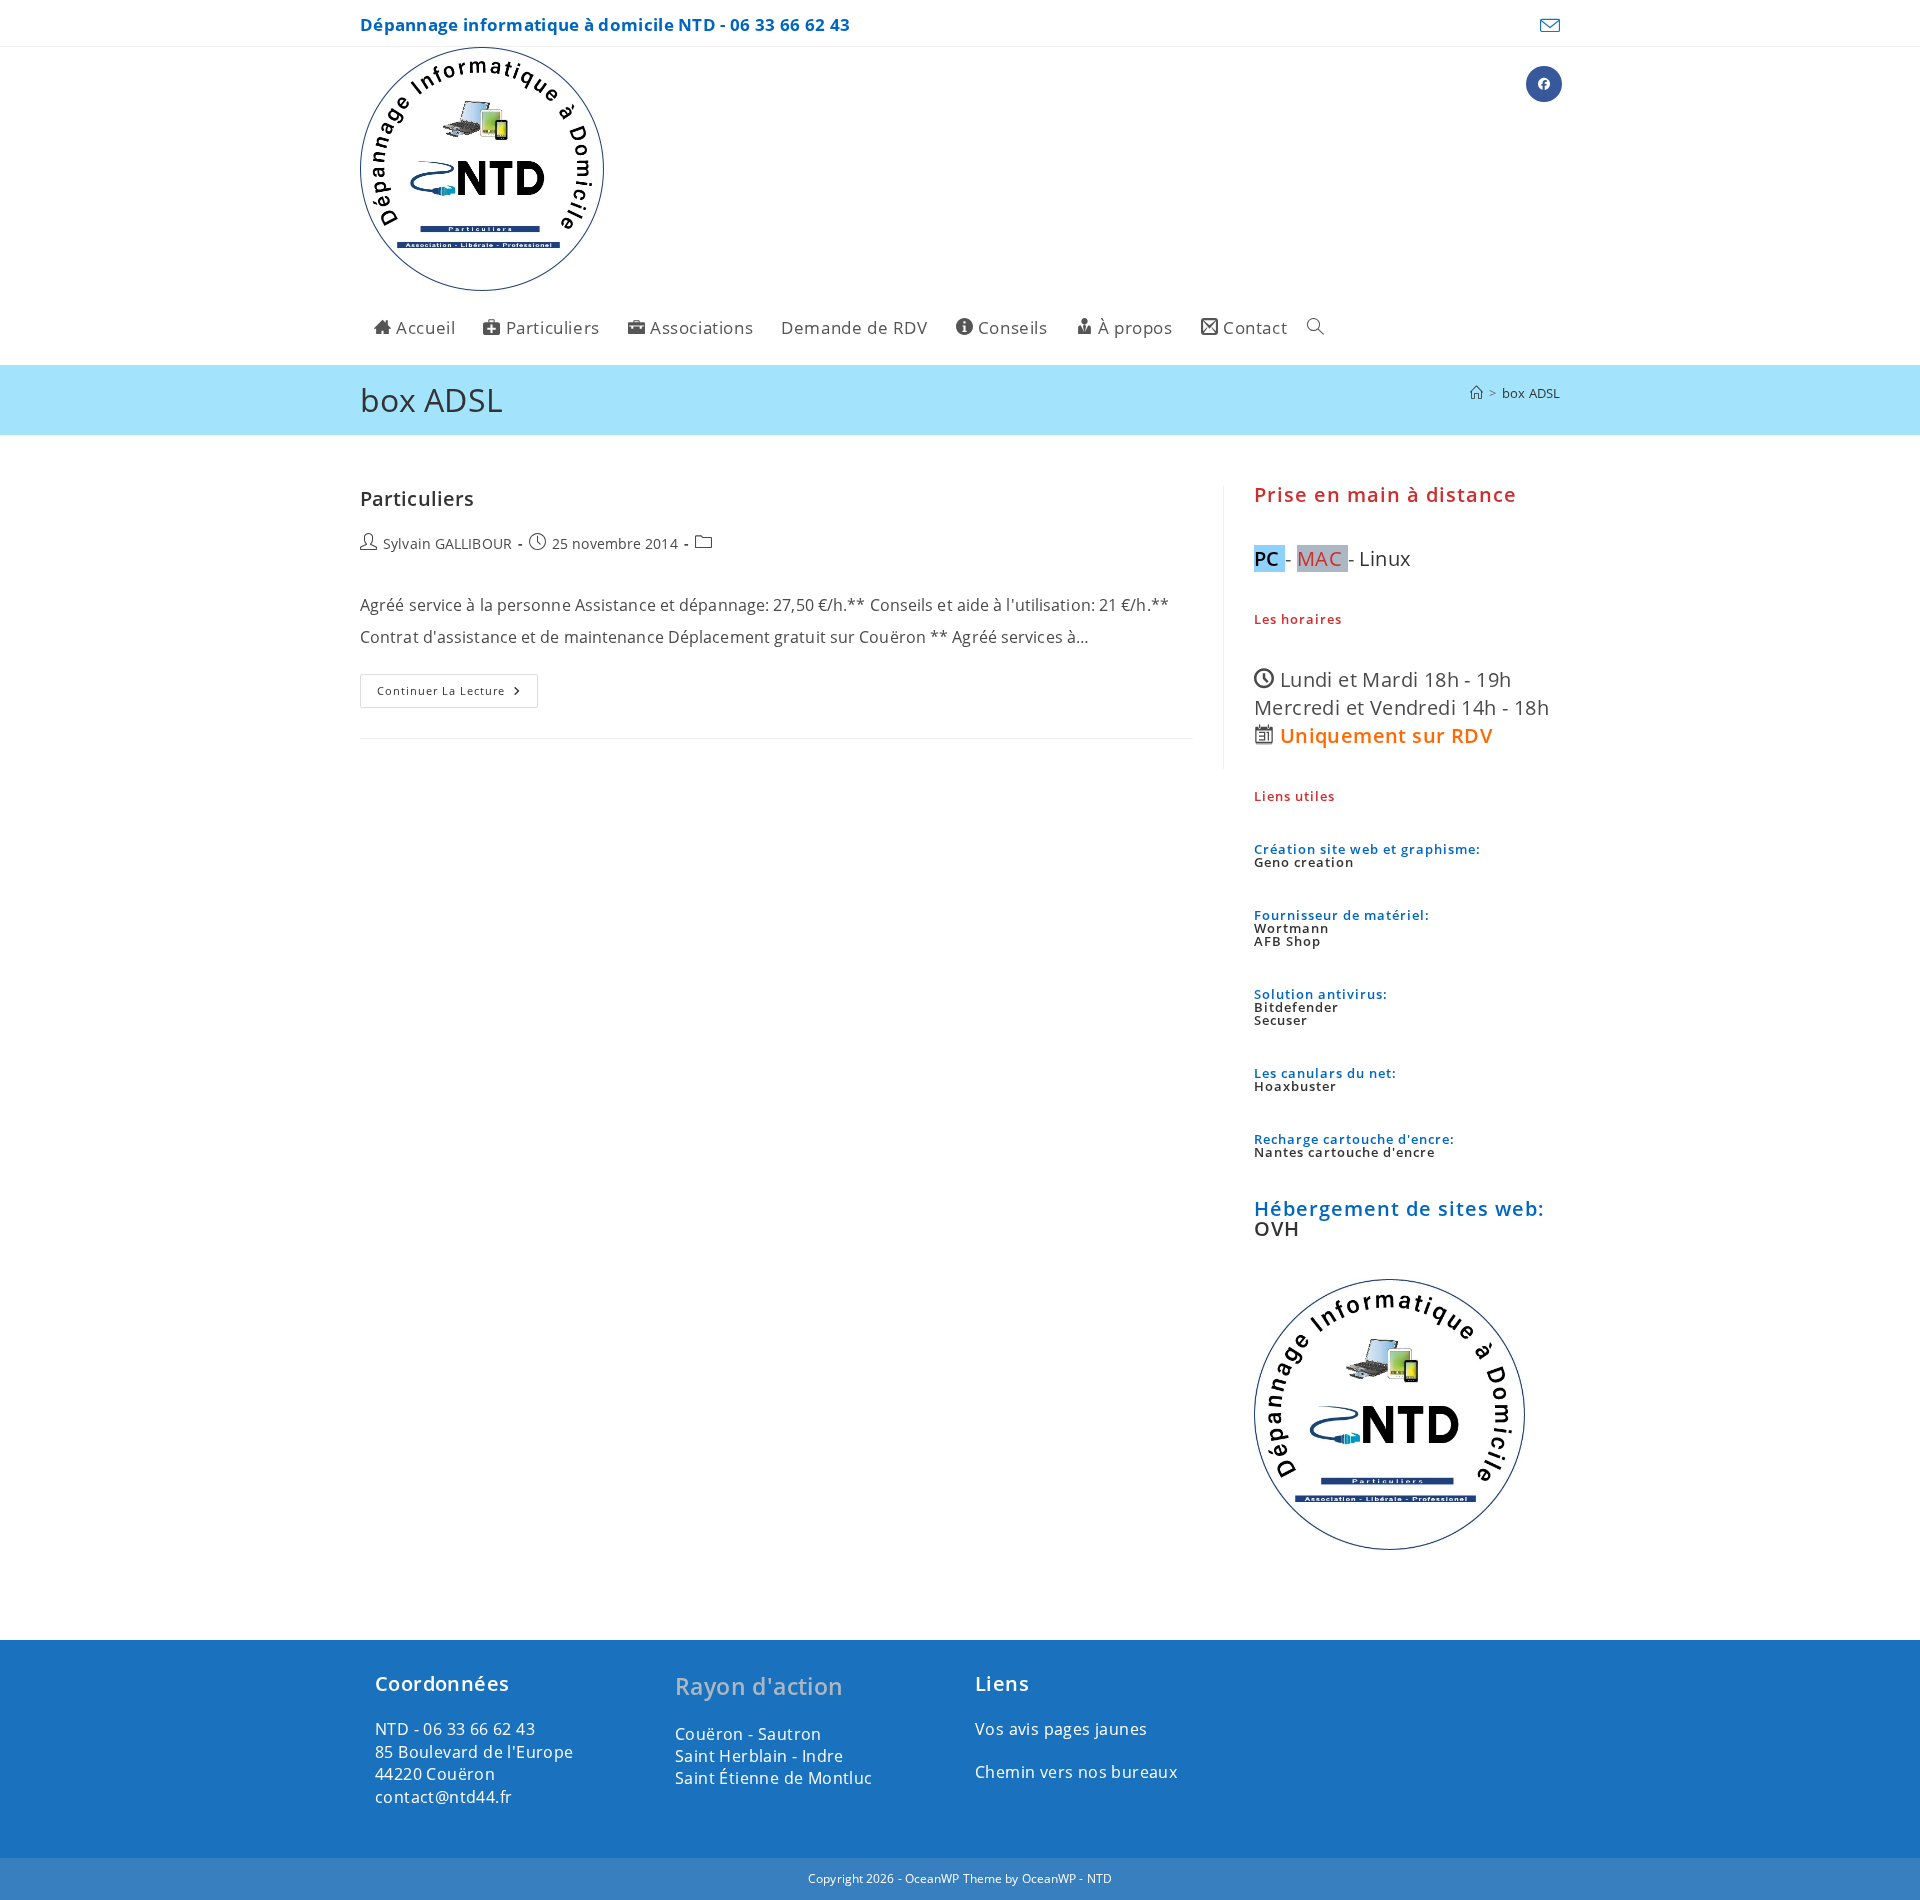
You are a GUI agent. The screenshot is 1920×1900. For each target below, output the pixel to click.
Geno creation (1304, 862)
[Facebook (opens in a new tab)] (1544, 84)
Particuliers (417, 498)
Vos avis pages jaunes (1061, 1729)
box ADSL (1531, 393)
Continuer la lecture (457, 690)
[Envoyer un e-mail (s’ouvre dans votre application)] (1548, 26)
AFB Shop (1287, 941)
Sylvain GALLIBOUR (447, 543)
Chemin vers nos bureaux (1076, 1772)
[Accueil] (1476, 393)
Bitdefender (1296, 1007)
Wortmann (1291, 928)
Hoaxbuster (1295, 1086)
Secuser (1281, 1020)
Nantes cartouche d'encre (1344, 1152)
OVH (1277, 1228)
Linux (1384, 558)
